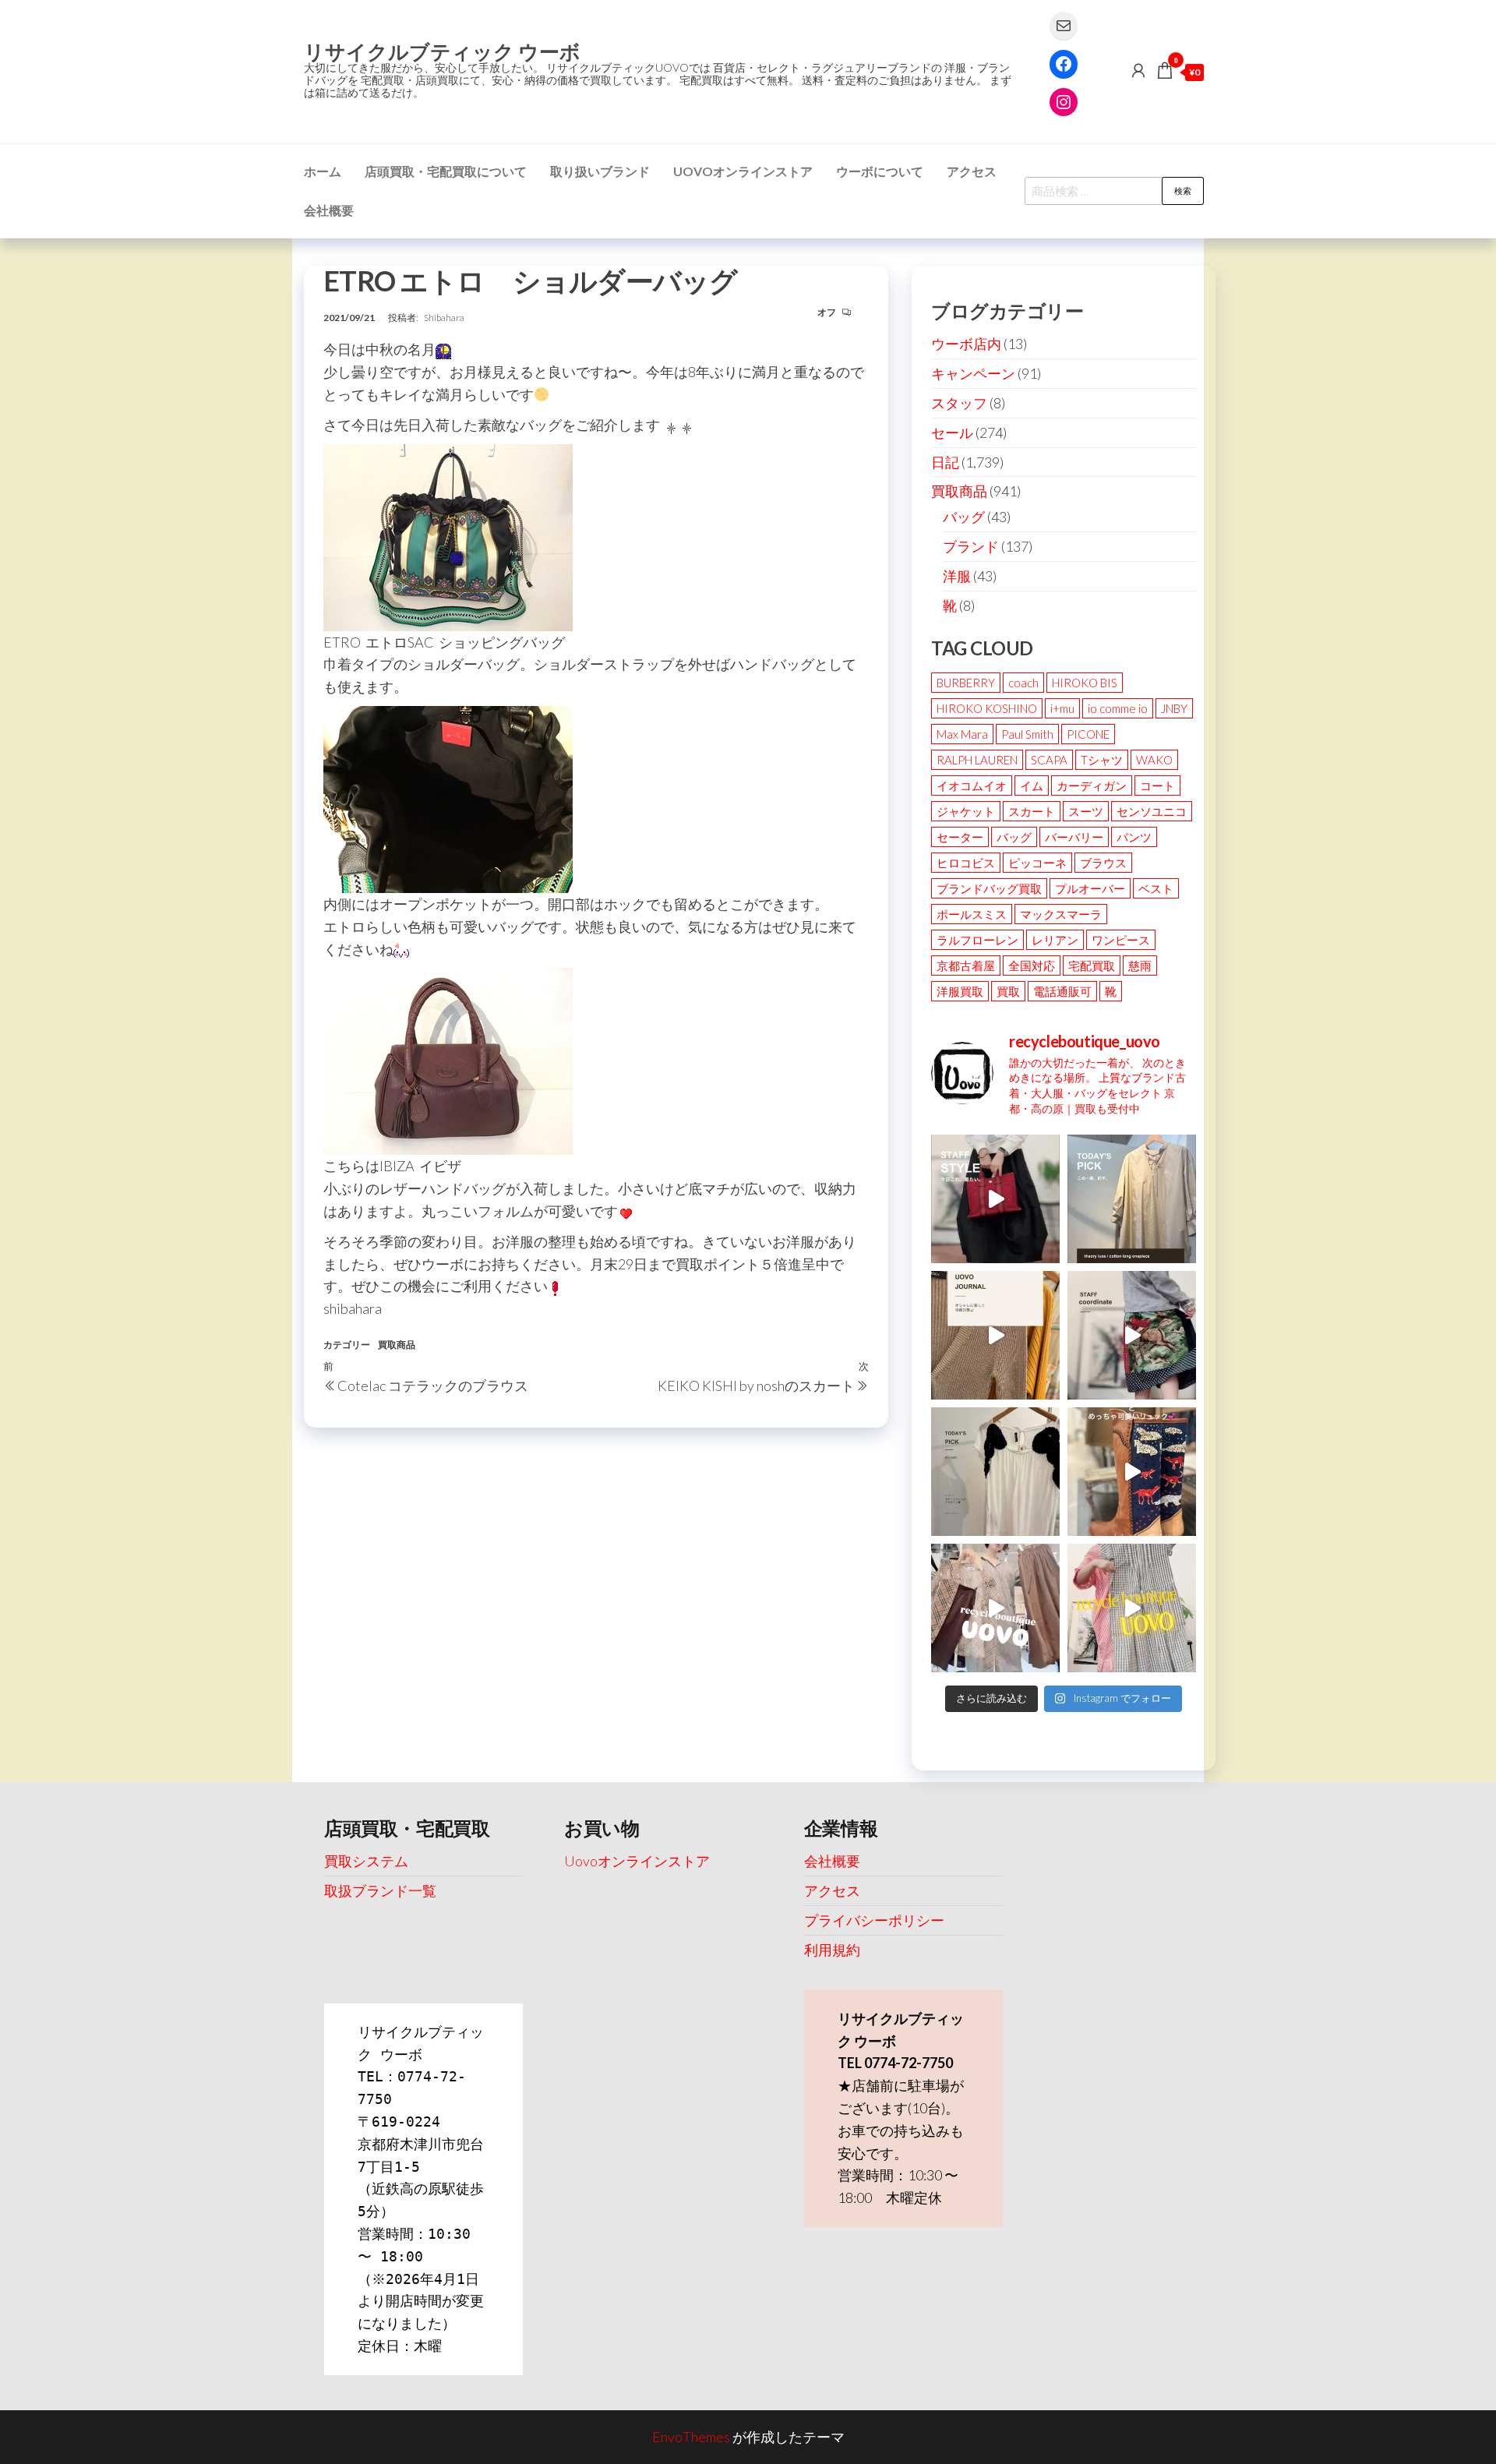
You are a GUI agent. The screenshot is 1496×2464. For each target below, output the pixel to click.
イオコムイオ (972, 785)
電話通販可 (1062, 991)
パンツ (1134, 837)
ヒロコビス (966, 863)
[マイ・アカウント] (1138, 70)
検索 (1183, 191)
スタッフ (959, 403)
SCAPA (1049, 760)
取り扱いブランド (600, 171)
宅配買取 (1092, 965)
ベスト (1156, 888)
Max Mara (962, 734)
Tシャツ (1102, 760)
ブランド (971, 546)
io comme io (1118, 708)
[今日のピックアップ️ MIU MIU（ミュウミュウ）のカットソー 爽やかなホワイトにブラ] (995, 1472)
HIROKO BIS (1085, 683)
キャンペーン (973, 373)
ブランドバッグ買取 (989, 888)
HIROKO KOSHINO (987, 708)
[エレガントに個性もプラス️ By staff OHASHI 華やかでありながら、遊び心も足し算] (995, 1199)
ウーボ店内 (966, 344)
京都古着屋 (966, 965)
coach (1023, 683)
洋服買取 (960, 991)
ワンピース (1121, 940)
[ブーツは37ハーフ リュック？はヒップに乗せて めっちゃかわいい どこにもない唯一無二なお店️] (1132, 1472)
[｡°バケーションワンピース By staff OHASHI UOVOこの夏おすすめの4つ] (1132, 1608)
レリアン (1055, 940)
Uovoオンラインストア (743, 171)
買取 (1008, 991)
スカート (1032, 811)
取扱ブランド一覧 (380, 1890)
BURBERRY (966, 683)
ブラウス (1103, 863)
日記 (945, 462)
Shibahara (444, 318)
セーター (960, 837)
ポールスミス (972, 914)
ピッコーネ (1037, 863)
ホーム (323, 171)
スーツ (1086, 811)
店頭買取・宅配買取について (446, 171)
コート (1157, 785)
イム (1032, 785)
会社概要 (329, 210)
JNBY (1174, 708)
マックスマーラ (1061, 914)
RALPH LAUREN (977, 760)
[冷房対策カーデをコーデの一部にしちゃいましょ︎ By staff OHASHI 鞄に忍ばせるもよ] (995, 1335)
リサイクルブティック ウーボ (442, 51)
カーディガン (1092, 785)
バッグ (964, 517)
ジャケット (966, 811)
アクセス (972, 171)
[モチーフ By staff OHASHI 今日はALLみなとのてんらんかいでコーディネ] (1132, 1335)
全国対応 (1032, 965)
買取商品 (397, 1345)
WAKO (1154, 760)
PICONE (1088, 734)
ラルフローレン (977, 940)
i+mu (1062, 708)
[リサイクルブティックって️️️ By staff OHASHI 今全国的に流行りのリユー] (995, 1608)
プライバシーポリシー (874, 1920)
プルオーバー (1090, 888)
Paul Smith (1027, 734)
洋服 (957, 576)
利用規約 (832, 1950)
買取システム (366, 1861)
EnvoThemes (691, 2437)
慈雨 (1140, 965)
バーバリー (1074, 837)
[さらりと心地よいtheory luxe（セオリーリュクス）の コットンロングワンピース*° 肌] (1132, 1199)
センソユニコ (1152, 811)
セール (952, 432)
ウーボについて (880, 171)
